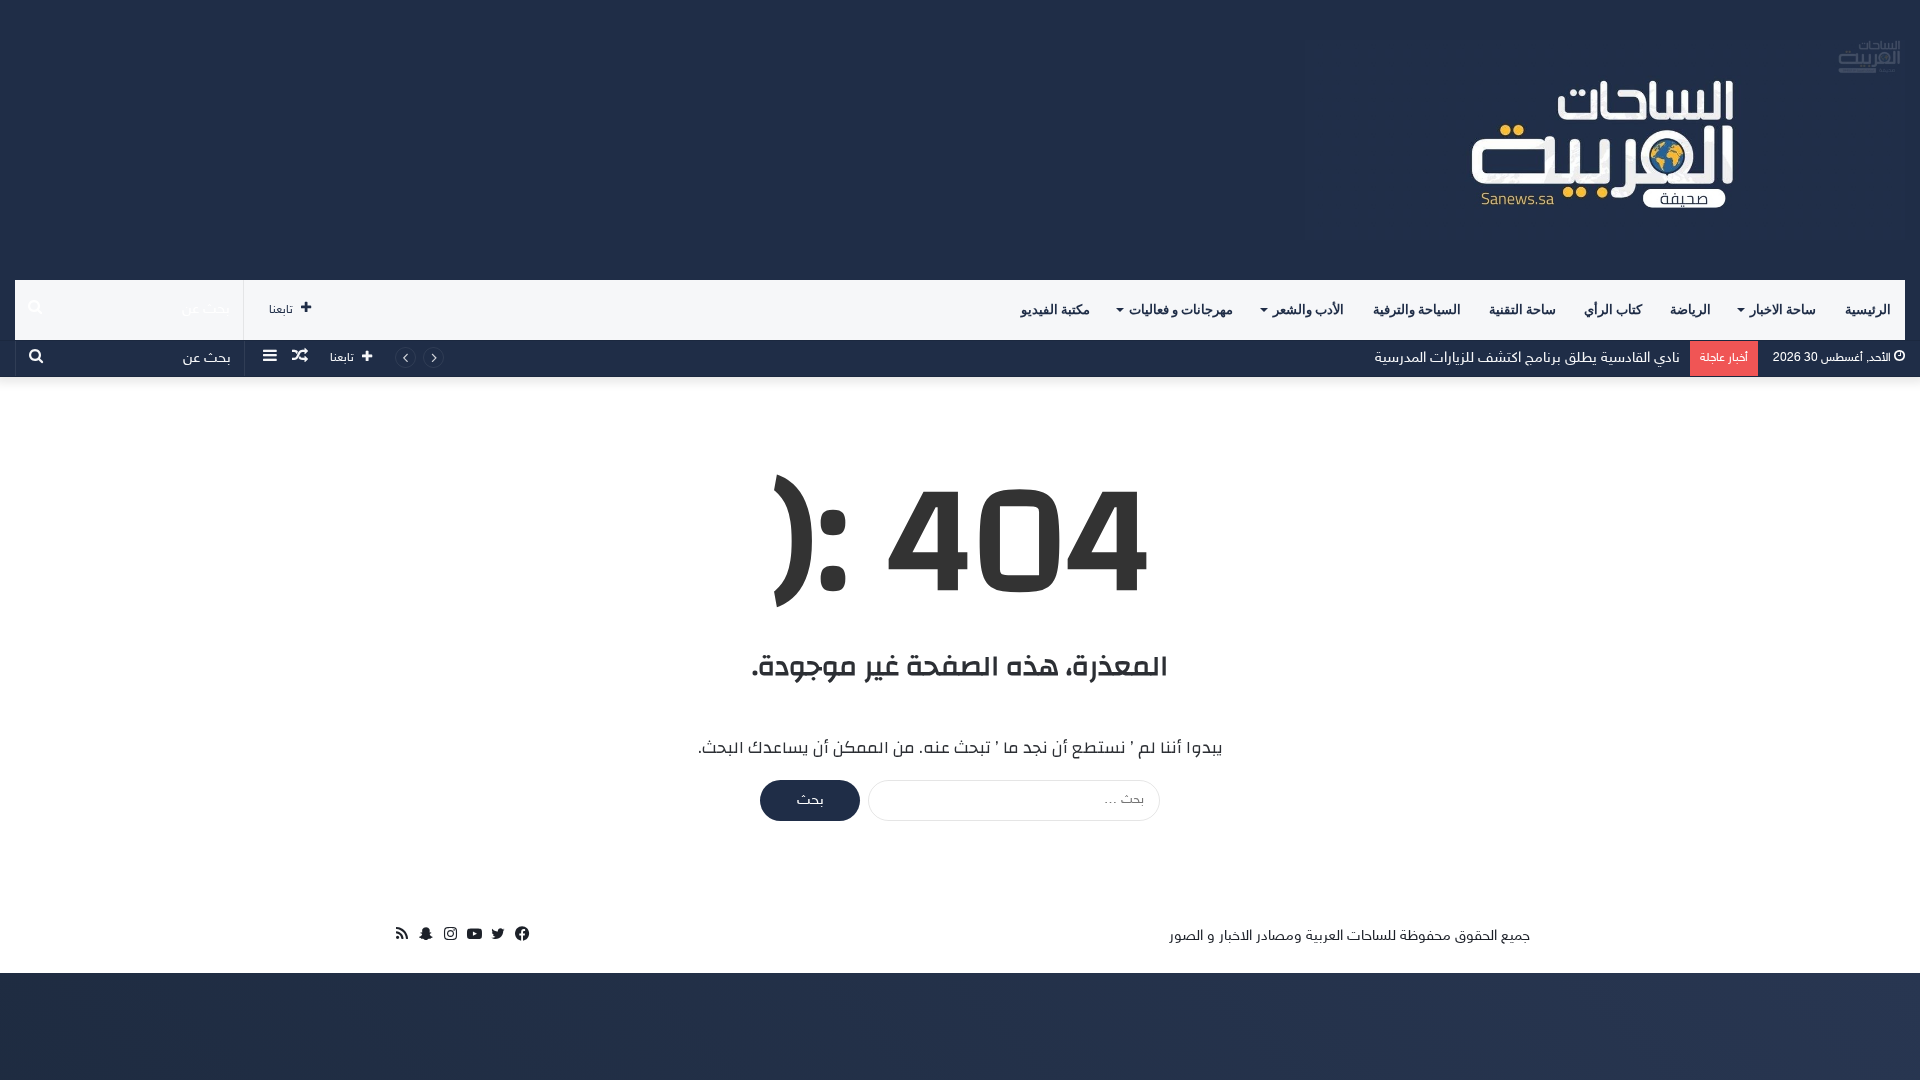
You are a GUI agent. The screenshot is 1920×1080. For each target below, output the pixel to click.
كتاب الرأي (1613, 309)
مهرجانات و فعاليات (1181, 309)
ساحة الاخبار (1783, 309)
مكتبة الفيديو (1055, 309)
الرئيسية (1868, 309)
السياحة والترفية (1417, 309)
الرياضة (1690, 309)
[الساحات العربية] (1605, 140)
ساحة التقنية (1522, 309)
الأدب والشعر (1308, 309)
